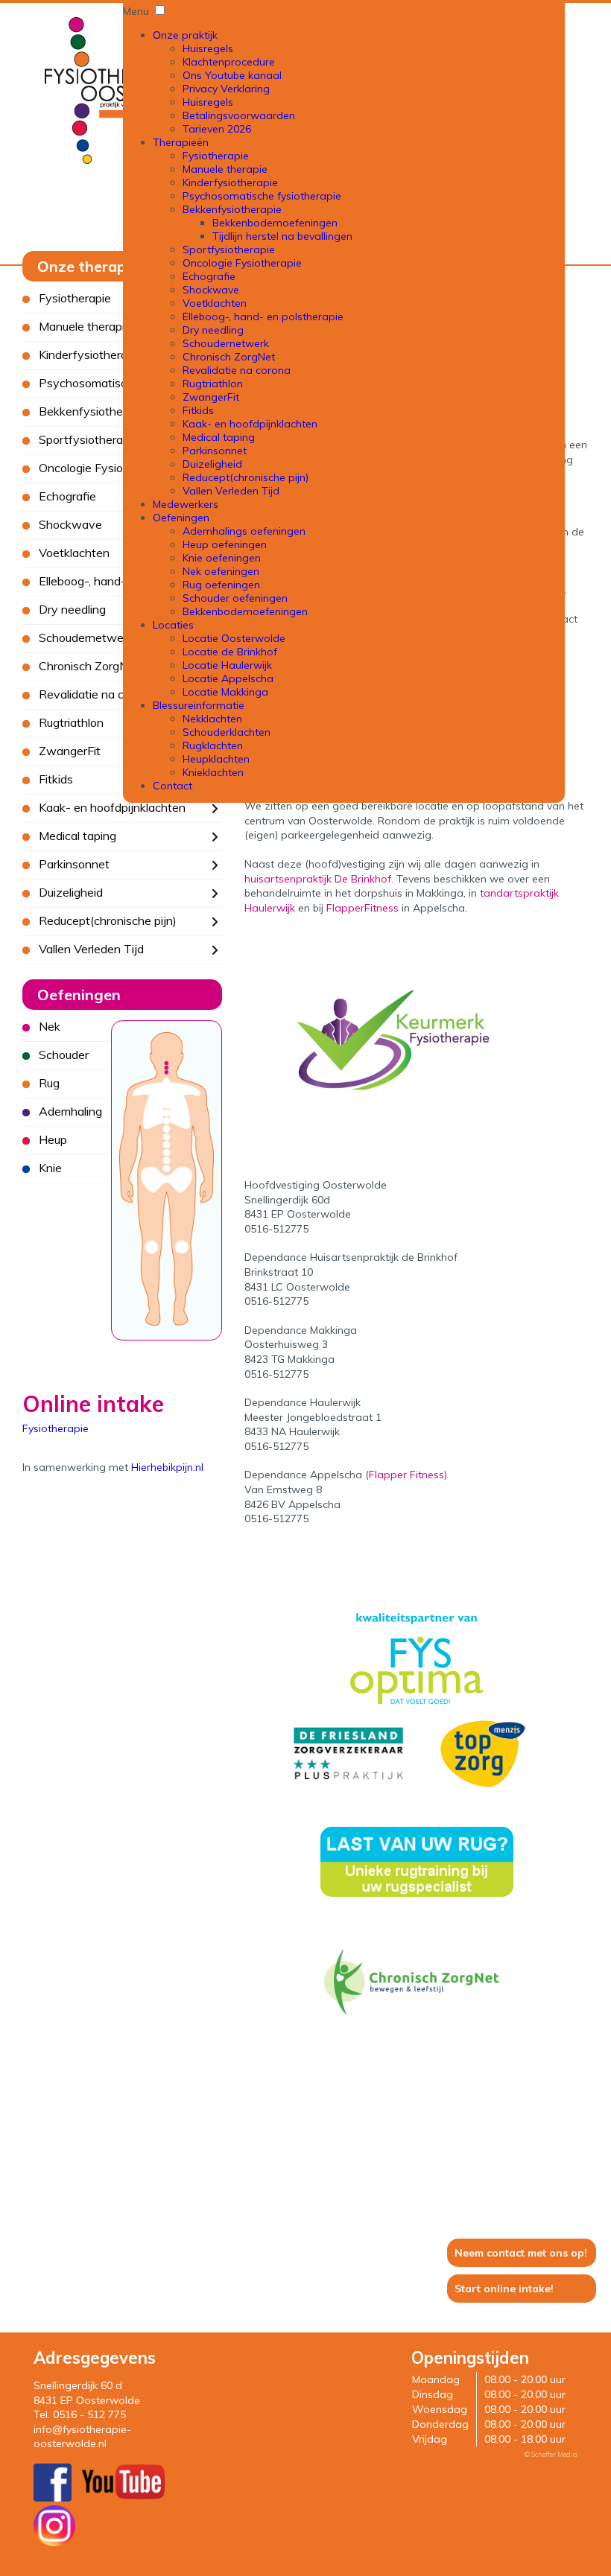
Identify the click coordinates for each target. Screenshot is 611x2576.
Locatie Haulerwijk (227, 665)
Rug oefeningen (221, 585)
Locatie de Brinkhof (230, 652)
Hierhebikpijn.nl (167, 1467)
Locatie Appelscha (228, 678)
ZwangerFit (211, 397)
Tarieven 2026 (217, 129)
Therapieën (181, 142)
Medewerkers (186, 504)
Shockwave (211, 290)
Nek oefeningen (221, 571)
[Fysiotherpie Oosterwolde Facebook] (53, 2498)
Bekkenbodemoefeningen (275, 223)
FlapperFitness (363, 908)
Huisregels (208, 48)
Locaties (173, 625)
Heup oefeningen (225, 544)
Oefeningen (181, 518)
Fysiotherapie (216, 156)
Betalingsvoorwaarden (239, 115)
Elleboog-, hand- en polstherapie (263, 317)
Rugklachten (213, 745)
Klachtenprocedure (229, 62)
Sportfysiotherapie (229, 249)
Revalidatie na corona (237, 370)
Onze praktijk (185, 35)
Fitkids (198, 410)
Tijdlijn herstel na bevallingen (282, 236)
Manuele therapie (225, 169)
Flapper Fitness (406, 1475)
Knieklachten (213, 772)
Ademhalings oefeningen (244, 531)
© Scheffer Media (551, 2454)
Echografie (209, 276)
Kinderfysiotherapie (230, 182)
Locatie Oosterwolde (234, 638)
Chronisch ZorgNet (229, 357)
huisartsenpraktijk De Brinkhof (318, 879)
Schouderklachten (227, 732)
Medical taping (219, 437)
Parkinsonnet (215, 451)
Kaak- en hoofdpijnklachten (250, 424)
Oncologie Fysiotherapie (242, 263)
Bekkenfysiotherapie (232, 209)
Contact (172, 786)
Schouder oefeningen (235, 598)
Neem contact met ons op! (521, 2253)
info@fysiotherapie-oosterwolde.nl (82, 2437)
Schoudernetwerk (226, 343)
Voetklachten (215, 303)
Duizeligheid (212, 464)
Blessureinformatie (199, 705)
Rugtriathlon (213, 384)
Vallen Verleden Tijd (231, 491)
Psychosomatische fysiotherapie (262, 196)
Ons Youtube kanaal (232, 75)
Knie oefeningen (222, 558)
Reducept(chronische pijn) (246, 477)
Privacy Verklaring (226, 89)
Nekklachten (212, 719)
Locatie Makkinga (225, 692)
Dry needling (213, 330)
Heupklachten (216, 759)
